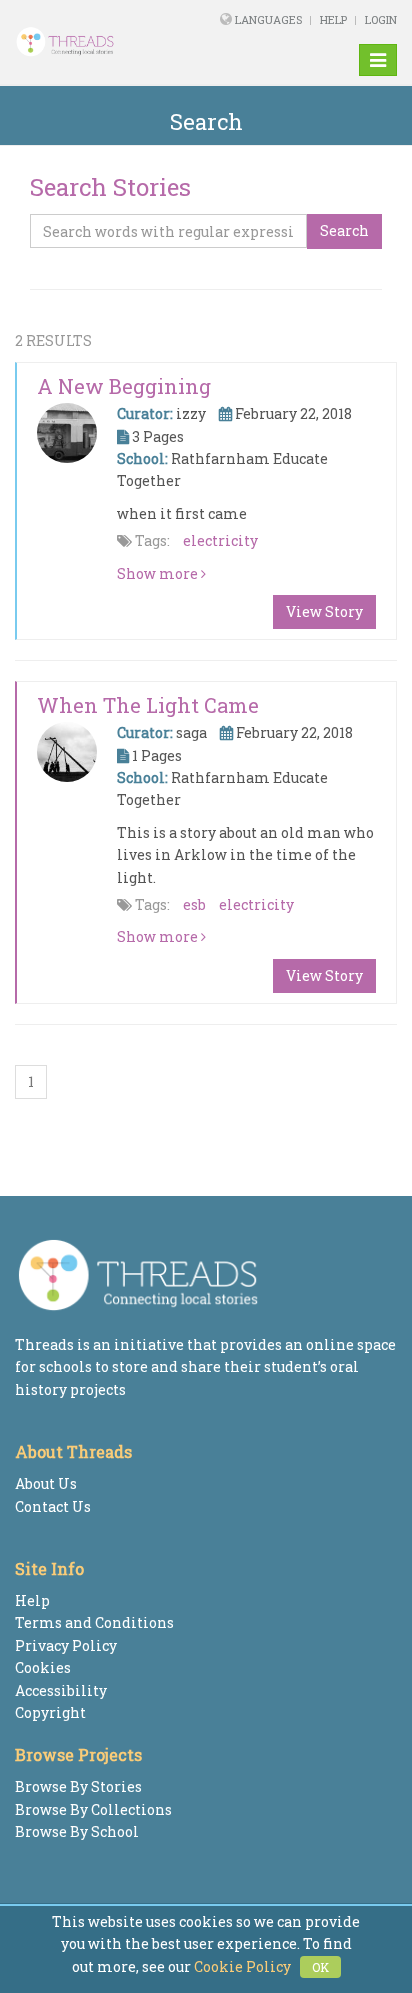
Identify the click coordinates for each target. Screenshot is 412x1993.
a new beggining (124, 386)
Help (333, 19)
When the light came (148, 705)
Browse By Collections (93, 1809)
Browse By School (77, 1831)
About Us (46, 1483)
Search (344, 230)
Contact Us (53, 1506)
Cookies (43, 1667)
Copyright (50, 1712)
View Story (324, 611)
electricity (220, 540)
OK (320, 1967)
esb (194, 904)
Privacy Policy (66, 1645)
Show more (159, 573)
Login (381, 19)
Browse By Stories (78, 1786)
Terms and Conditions (94, 1622)
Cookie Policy (242, 1966)
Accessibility (61, 1690)
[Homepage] (84, 42)
